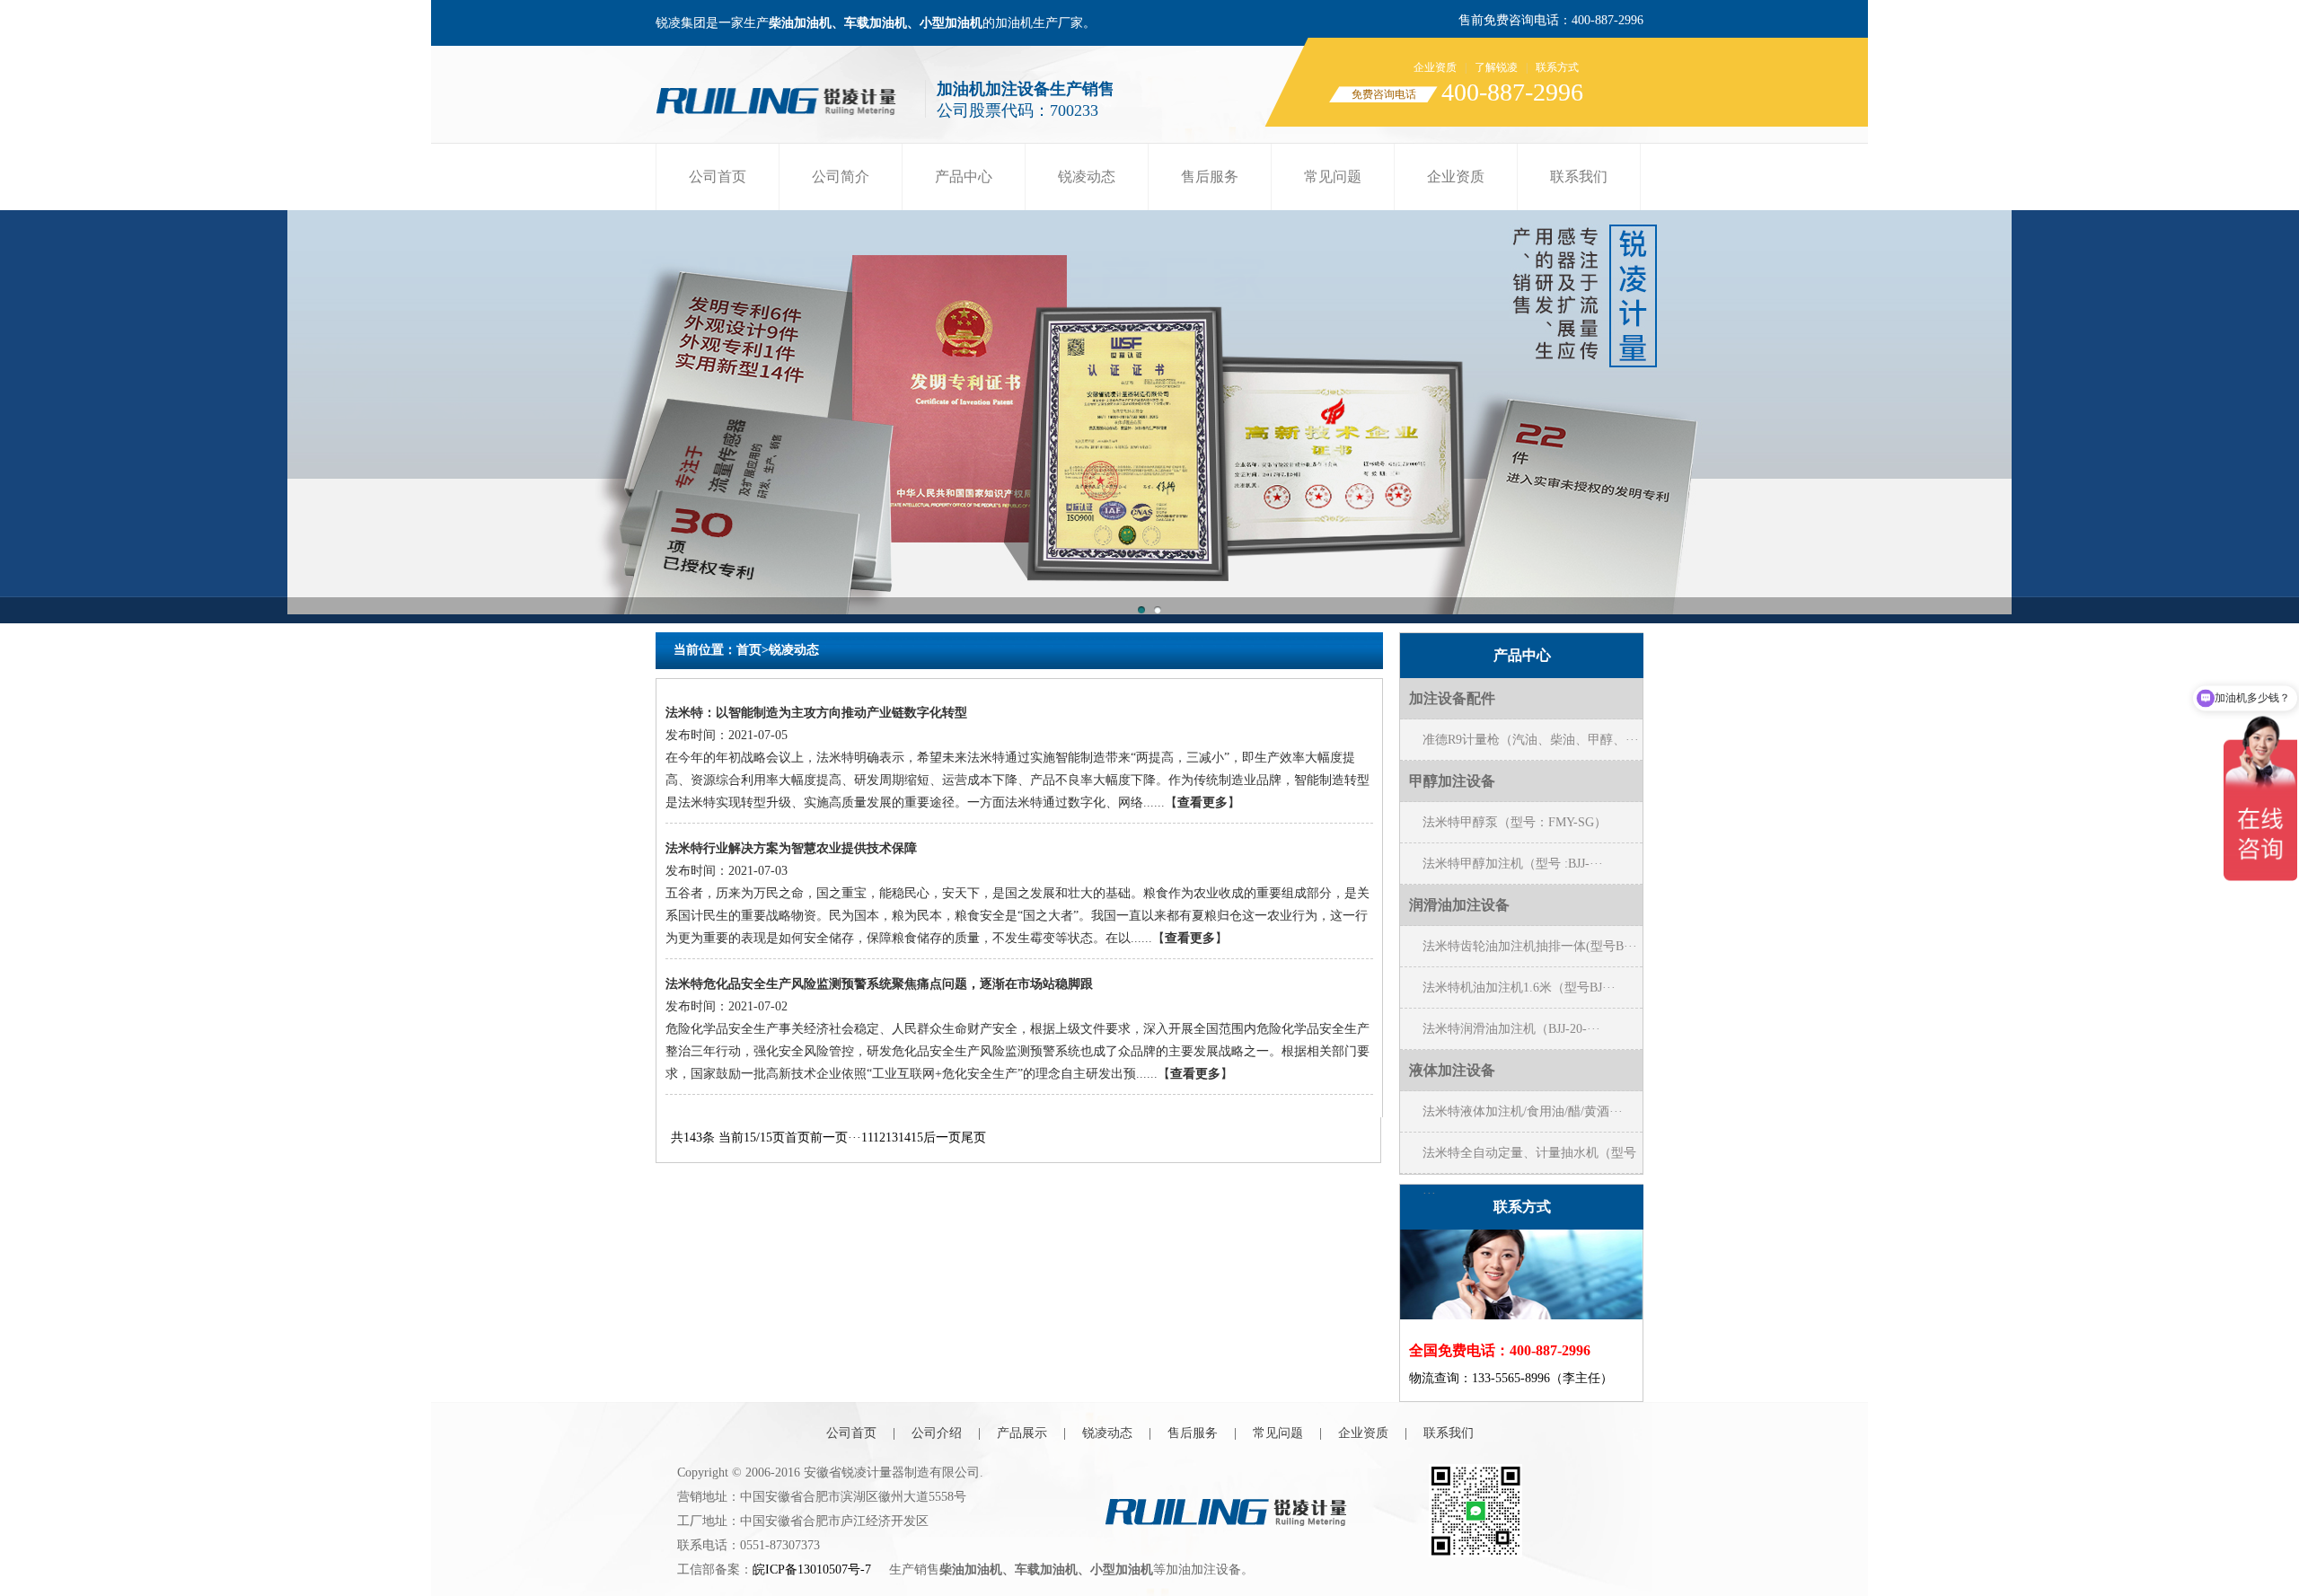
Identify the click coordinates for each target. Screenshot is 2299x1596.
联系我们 (1579, 176)
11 (867, 1137)
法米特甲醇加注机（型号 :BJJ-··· (1513, 864)
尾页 (973, 1137)
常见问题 (1333, 176)
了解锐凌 (1496, 67)
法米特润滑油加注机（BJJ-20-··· (1511, 1029)
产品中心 (964, 176)
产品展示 (1022, 1433)
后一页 (942, 1137)
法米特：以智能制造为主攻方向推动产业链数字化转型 (816, 713)
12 (879, 1137)
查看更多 (1202, 802)
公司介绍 (937, 1433)
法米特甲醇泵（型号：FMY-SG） (1515, 822)
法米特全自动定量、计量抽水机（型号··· (1529, 1160)
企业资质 (1435, 67)
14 (904, 1137)
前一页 (829, 1137)
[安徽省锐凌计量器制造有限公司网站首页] (782, 97)
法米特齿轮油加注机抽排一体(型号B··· (1530, 946)
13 (892, 1137)
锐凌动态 (1087, 176)
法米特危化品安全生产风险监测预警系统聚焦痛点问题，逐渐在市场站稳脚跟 (879, 984)
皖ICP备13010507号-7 (812, 1570)
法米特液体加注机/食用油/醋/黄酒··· (1523, 1111)
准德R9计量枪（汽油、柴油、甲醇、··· (1531, 740)
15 (917, 1137)
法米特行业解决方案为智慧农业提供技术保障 (791, 848)
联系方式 (1557, 67)
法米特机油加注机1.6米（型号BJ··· (1519, 988)
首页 (749, 650)
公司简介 (841, 176)
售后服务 (1210, 176)
